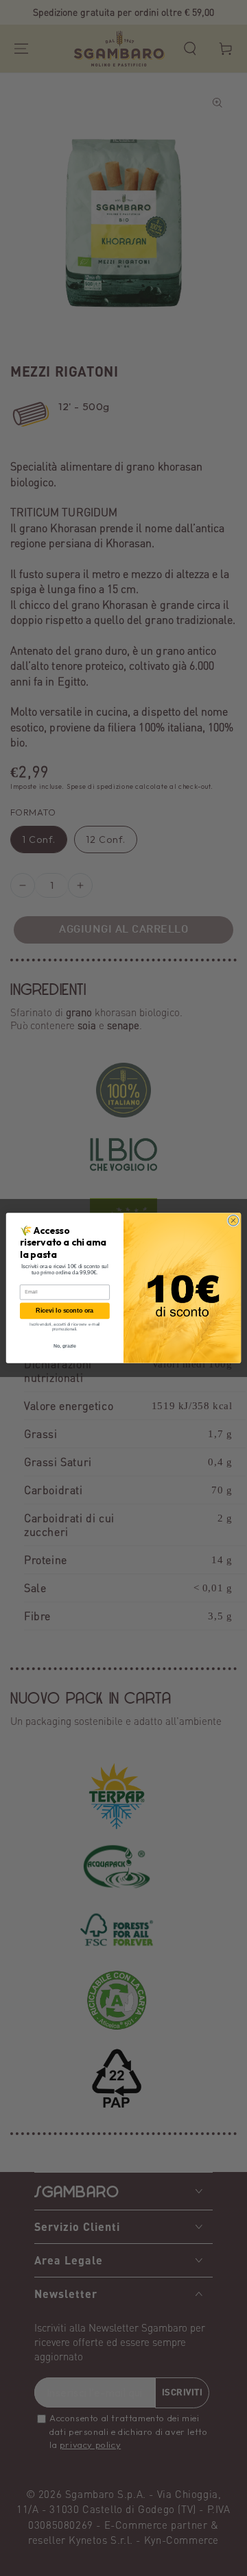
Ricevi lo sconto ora (64, 1311)
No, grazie (65, 1346)
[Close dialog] (233, 1221)
